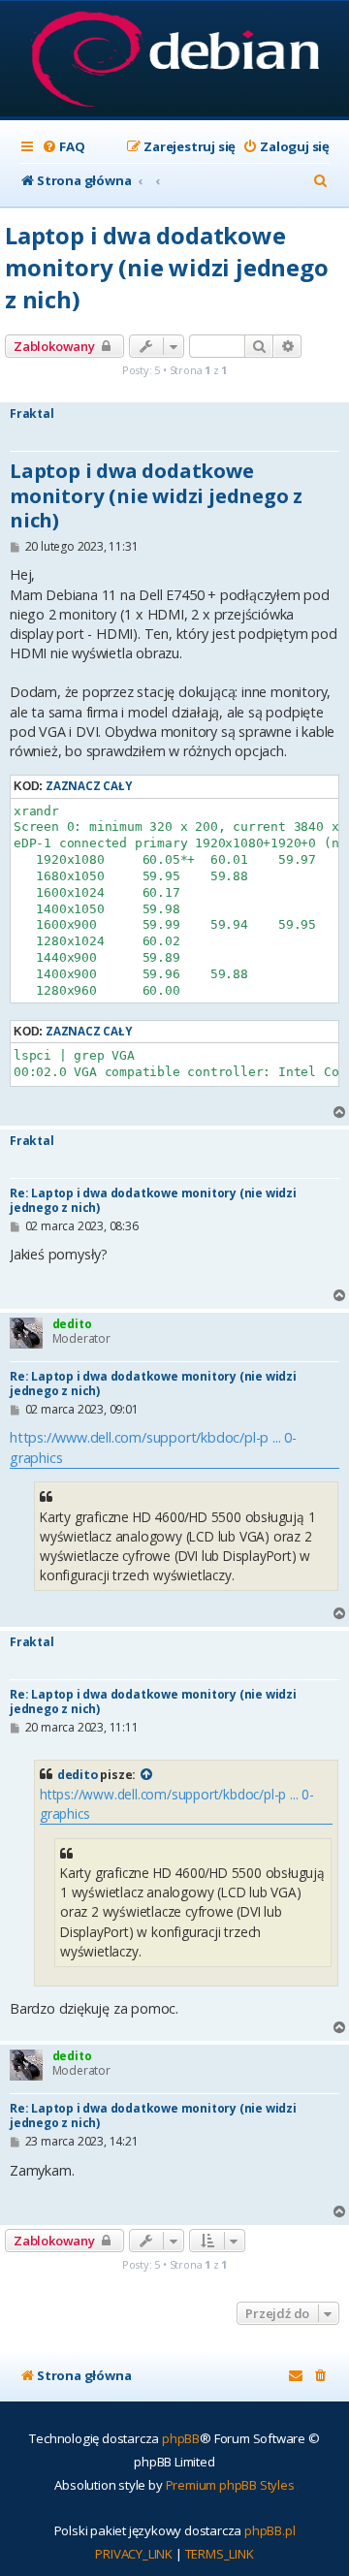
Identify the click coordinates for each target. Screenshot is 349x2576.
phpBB (181, 2438)
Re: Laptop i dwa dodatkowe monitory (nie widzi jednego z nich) (153, 1200)
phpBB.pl (270, 2530)
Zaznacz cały (89, 786)
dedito (72, 1324)
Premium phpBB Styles (230, 2485)
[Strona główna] (175, 61)
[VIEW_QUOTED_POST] (147, 1775)
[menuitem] (63, 147)
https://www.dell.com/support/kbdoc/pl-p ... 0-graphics (153, 1447)
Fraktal (32, 414)
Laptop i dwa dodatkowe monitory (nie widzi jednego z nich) (167, 267)
